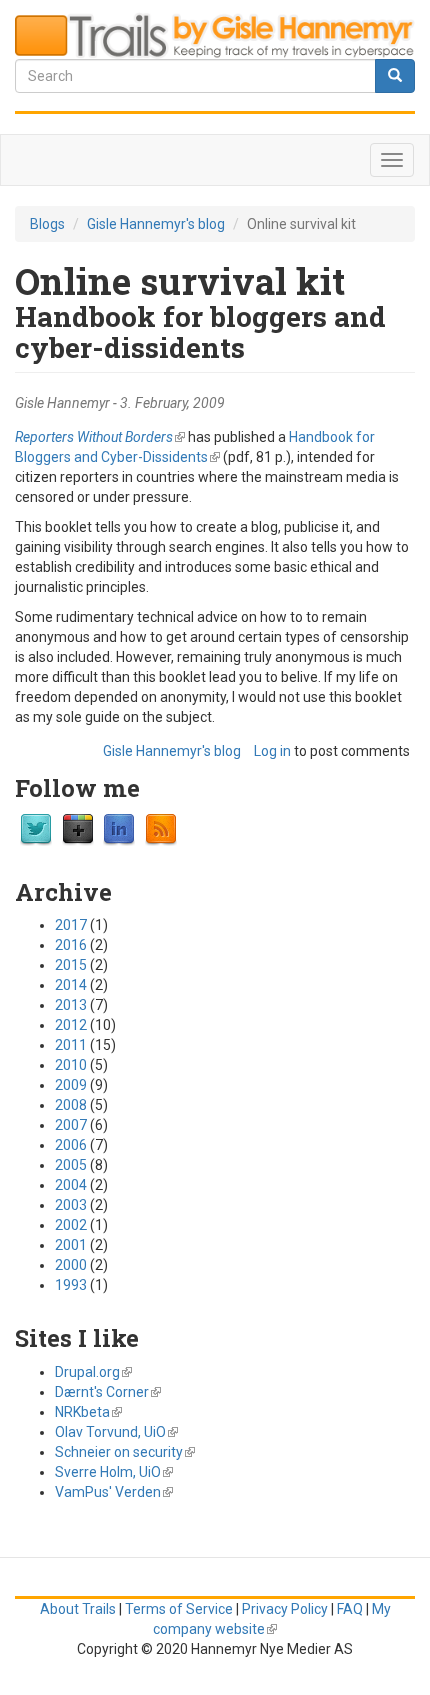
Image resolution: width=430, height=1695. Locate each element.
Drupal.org (93, 1372)
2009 (71, 1085)
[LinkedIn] (119, 829)
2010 (71, 1065)
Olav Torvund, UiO (116, 1432)
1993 (71, 1285)
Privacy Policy (285, 1609)
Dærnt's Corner (108, 1392)
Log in (272, 751)
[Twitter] (36, 829)
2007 (71, 1125)
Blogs (47, 224)
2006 (71, 1145)
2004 (71, 1185)
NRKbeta (88, 1412)
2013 (71, 1005)
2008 (71, 1105)
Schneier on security (125, 1452)
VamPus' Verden (114, 1492)
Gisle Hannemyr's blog (156, 224)
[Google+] (78, 829)
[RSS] (161, 829)
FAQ (350, 1609)
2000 (71, 1265)
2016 (71, 945)
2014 (71, 985)
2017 (71, 925)
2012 (71, 1025)
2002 (71, 1225)
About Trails (78, 1609)
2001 (71, 1245)
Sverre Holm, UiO (114, 1472)
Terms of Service (179, 1609)
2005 (71, 1165)
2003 (71, 1205)
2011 (71, 1045)
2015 (71, 965)
